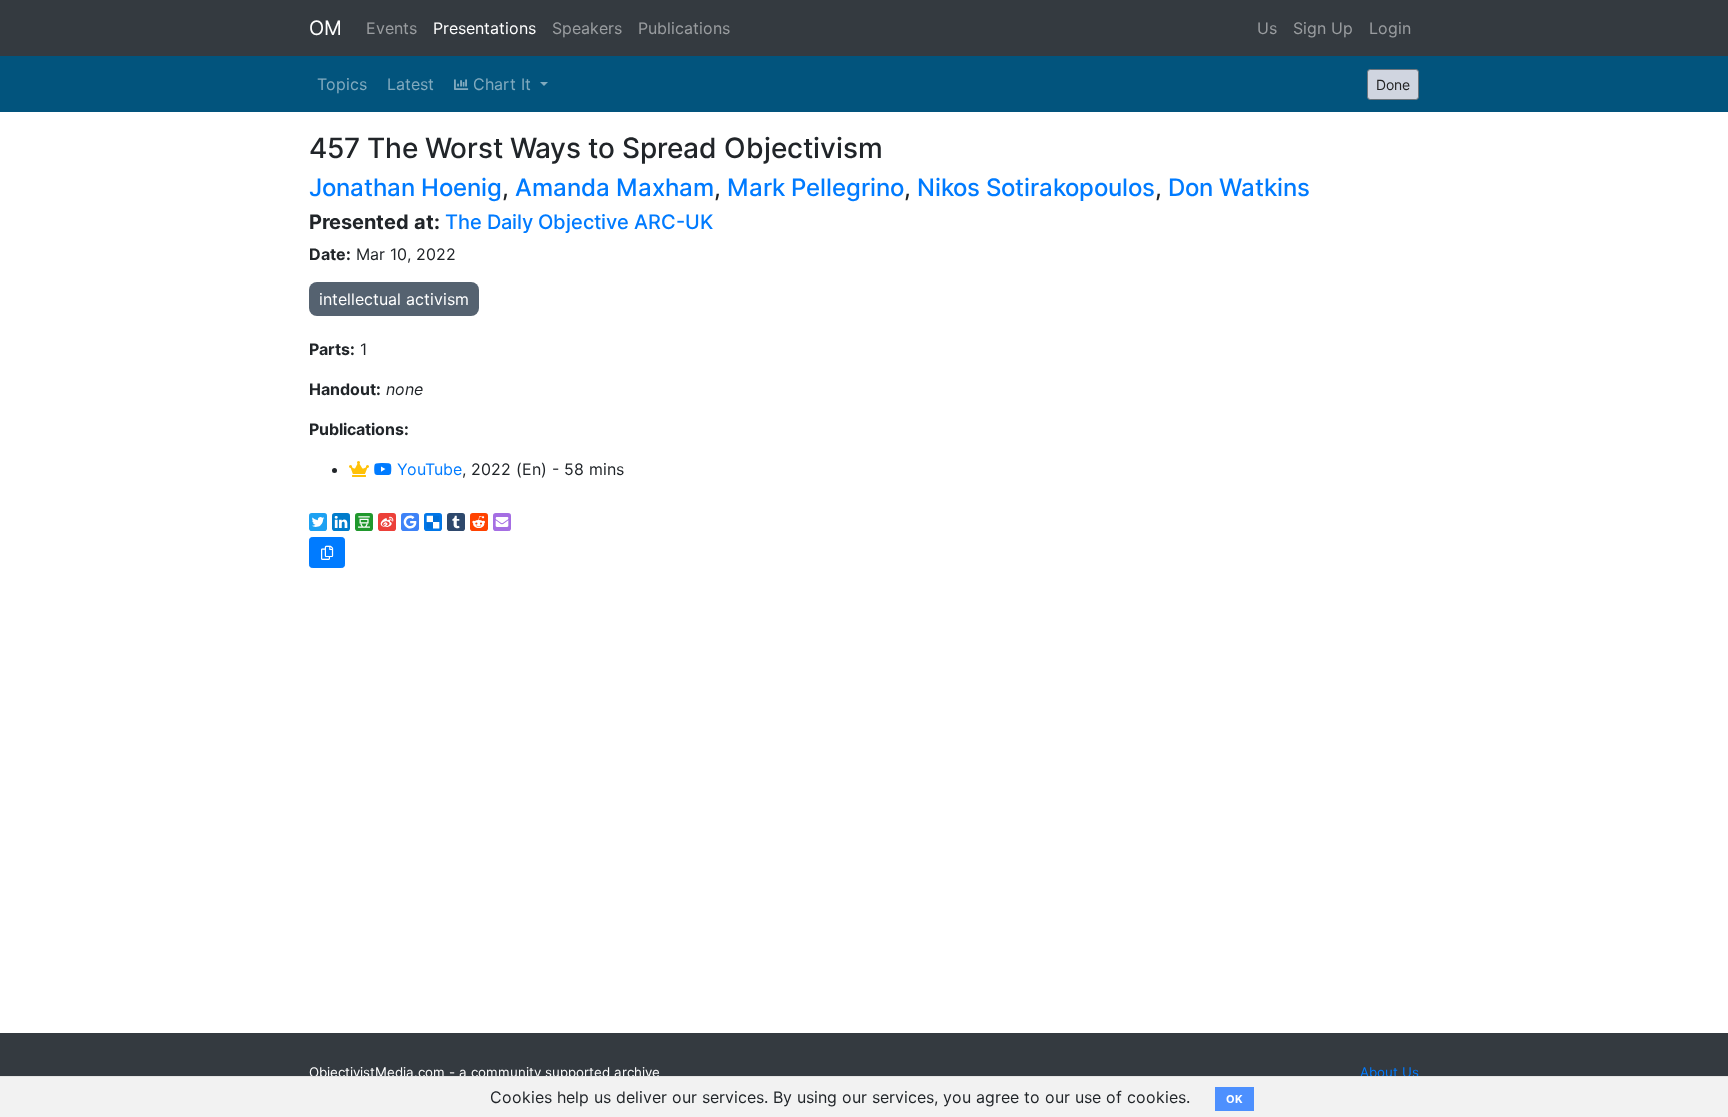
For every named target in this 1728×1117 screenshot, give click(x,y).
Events (391, 28)
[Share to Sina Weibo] (387, 522)
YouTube (427, 469)
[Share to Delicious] (433, 522)
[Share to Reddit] (479, 522)
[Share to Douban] (364, 522)
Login (1390, 28)
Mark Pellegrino (815, 187)
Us (1267, 28)
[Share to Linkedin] (341, 522)
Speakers (587, 28)
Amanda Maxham (614, 187)
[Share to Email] (502, 522)
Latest (410, 84)
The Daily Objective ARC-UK (579, 222)
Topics (342, 84)
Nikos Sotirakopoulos (1036, 187)
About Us (1389, 1072)
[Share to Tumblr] (456, 522)
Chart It (502, 84)
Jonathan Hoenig (405, 187)
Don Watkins (1239, 187)
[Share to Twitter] (318, 522)
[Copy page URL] (327, 552)
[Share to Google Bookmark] (410, 522)
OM (325, 28)
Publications (684, 28)
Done (1393, 84)
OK (1234, 1099)
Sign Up (1323, 28)
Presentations (484, 28)
